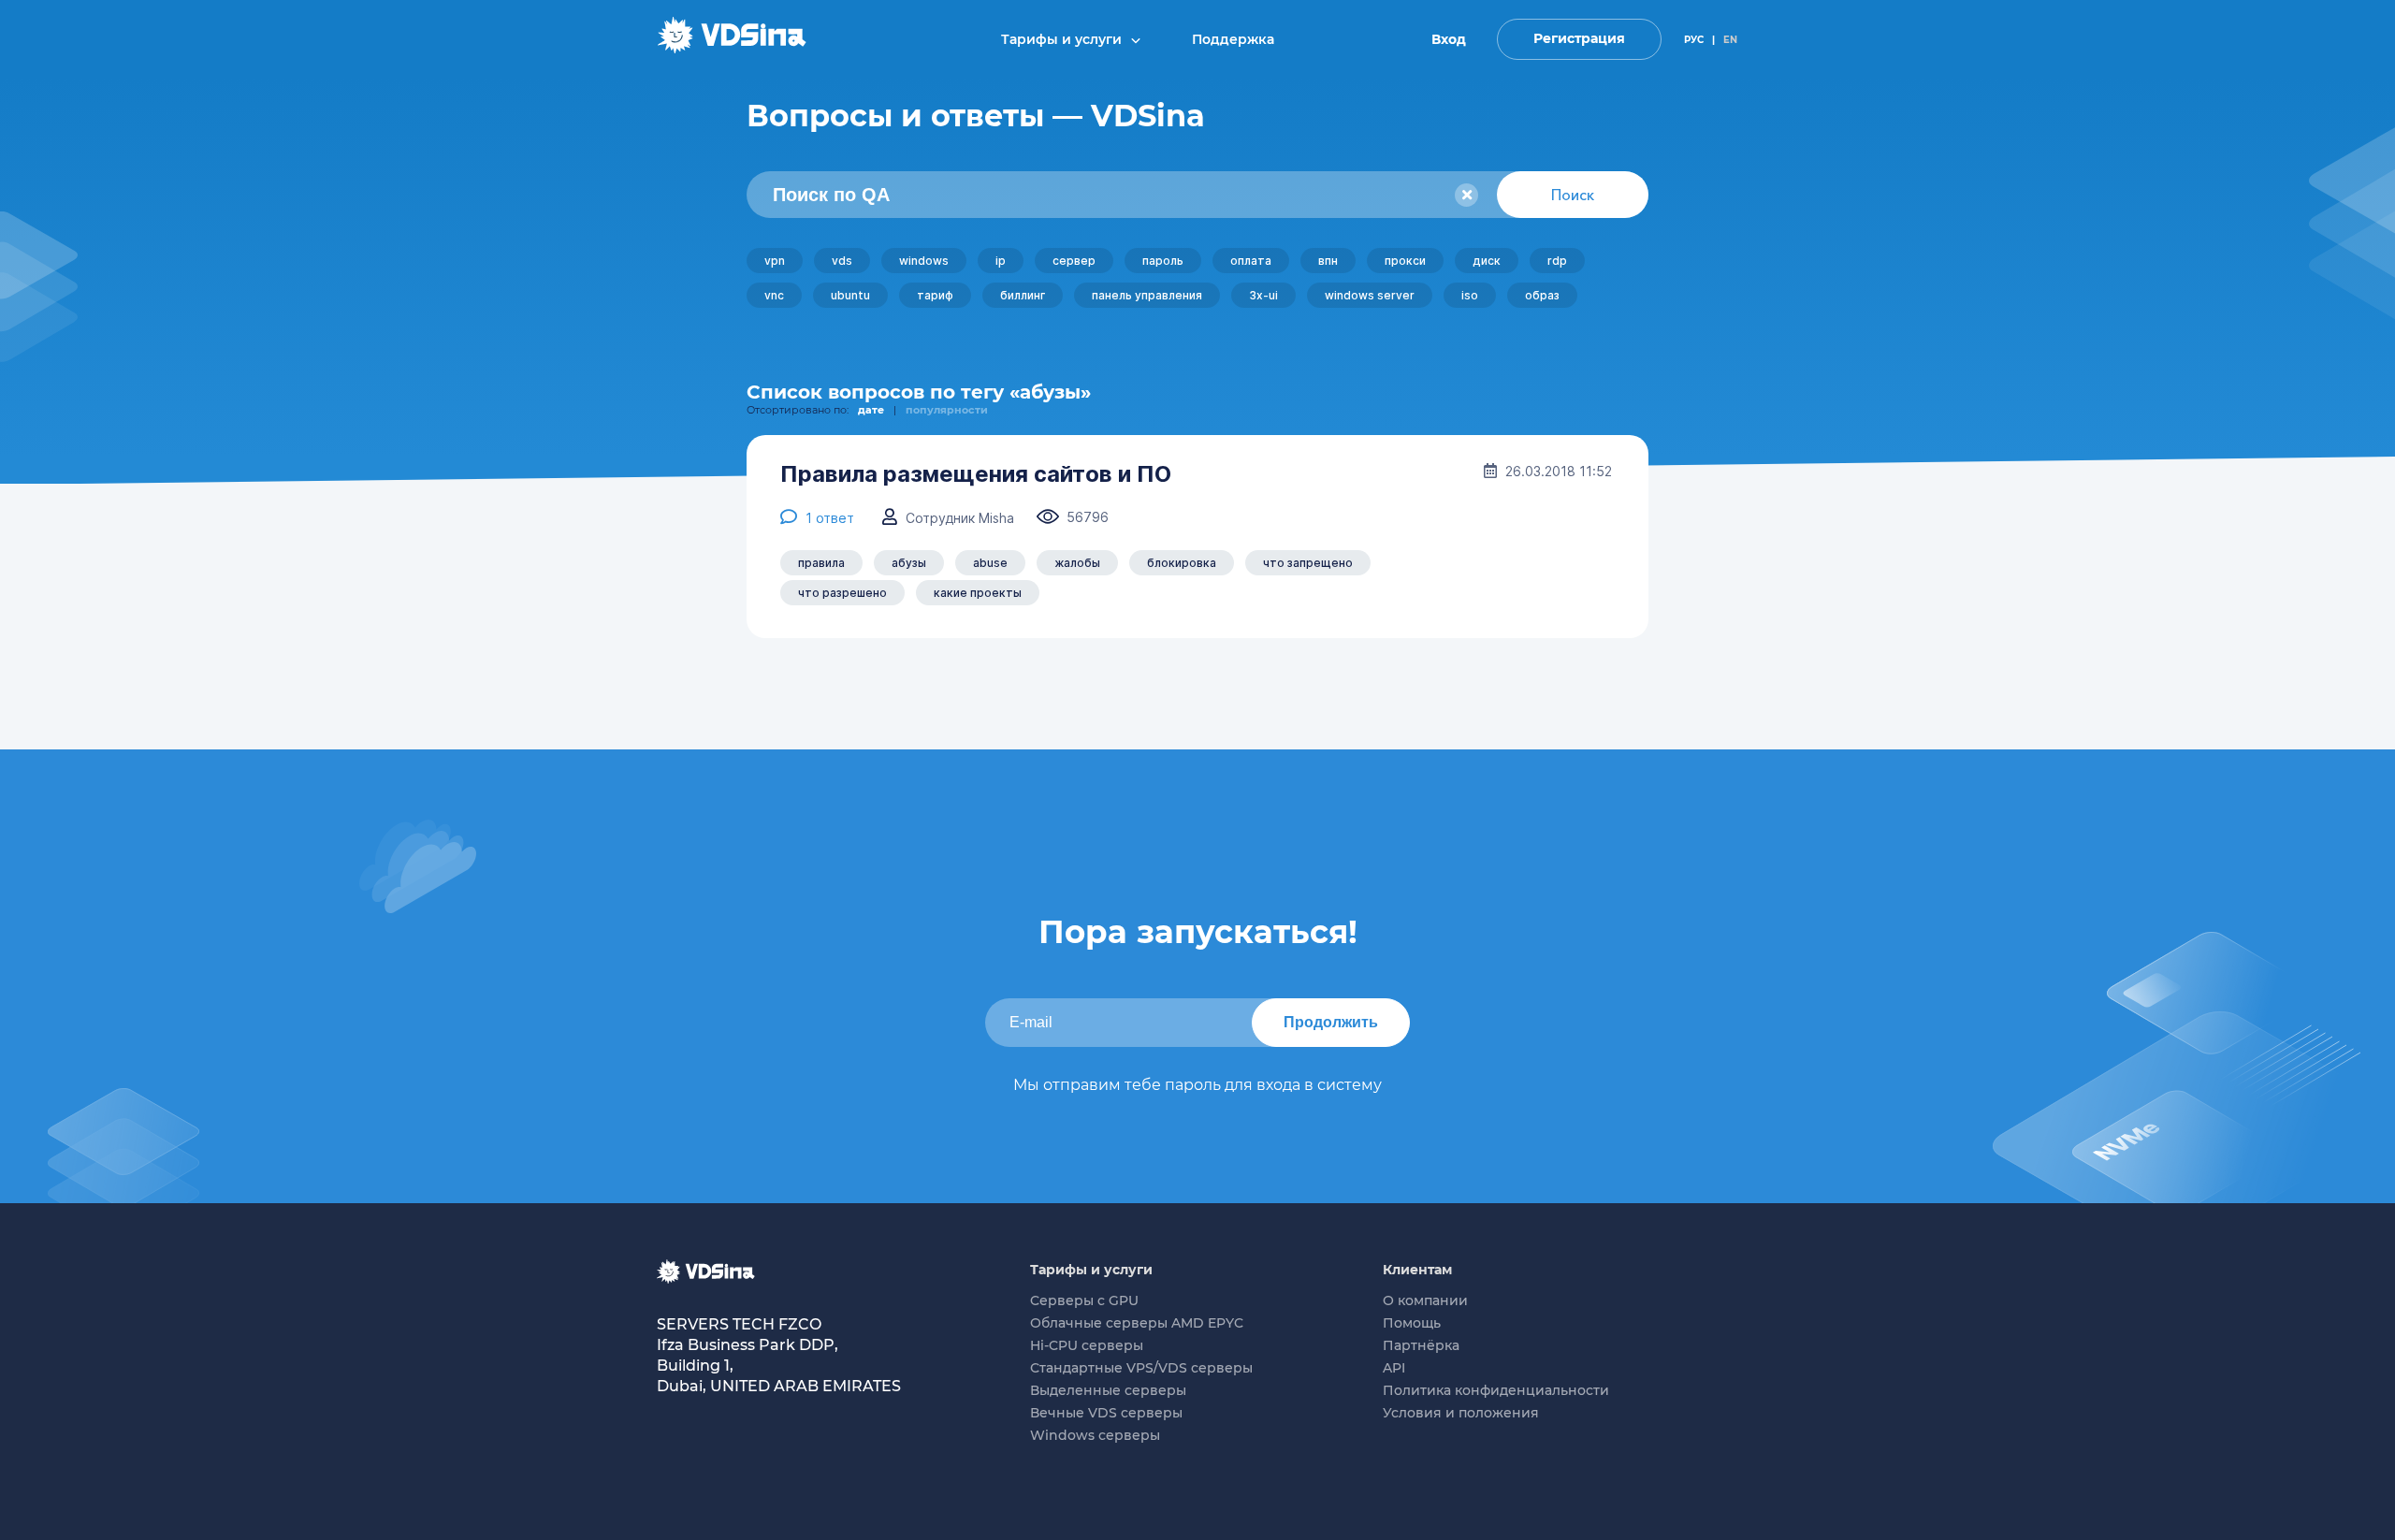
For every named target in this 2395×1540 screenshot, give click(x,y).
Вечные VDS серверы (1106, 1413)
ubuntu (850, 295)
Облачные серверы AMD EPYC (1137, 1323)
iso (1470, 295)
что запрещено (1308, 563)
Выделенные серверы (1108, 1390)
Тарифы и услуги (1063, 39)
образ (1542, 295)
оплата (1251, 261)
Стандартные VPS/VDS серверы (1141, 1368)
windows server (1370, 295)
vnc (774, 295)
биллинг (1023, 295)
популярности (947, 410)
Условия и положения (1461, 1413)
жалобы (1077, 563)
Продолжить (1331, 1022)
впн (1328, 261)
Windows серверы (1095, 1435)
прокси (1405, 261)
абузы (909, 563)
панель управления (1147, 295)
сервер (1074, 261)
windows (924, 261)
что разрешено (842, 593)
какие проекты (978, 593)
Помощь (1412, 1323)
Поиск (1573, 195)
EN (1730, 40)
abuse (990, 563)
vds (842, 261)
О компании (1425, 1300)
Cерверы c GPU (1084, 1300)
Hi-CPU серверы (1087, 1345)
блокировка (1182, 563)
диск (1487, 261)
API (1394, 1368)
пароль (1163, 261)
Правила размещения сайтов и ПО (976, 474)
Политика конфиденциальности (1496, 1390)
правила (821, 563)
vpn (775, 261)
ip (1001, 261)
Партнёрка (1421, 1345)
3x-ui (1263, 295)
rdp (1557, 261)
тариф (935, 295)
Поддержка (1233, 39)
